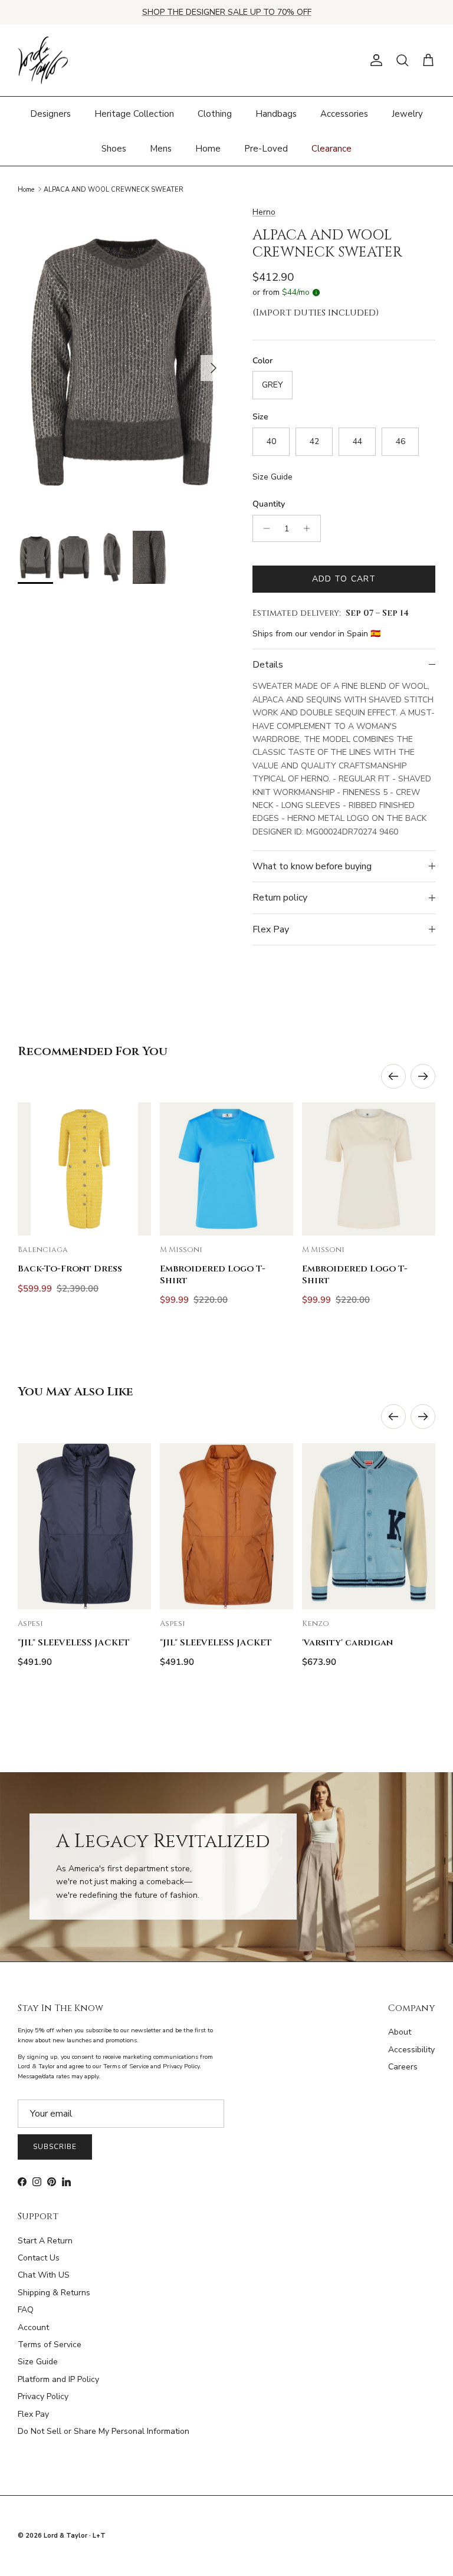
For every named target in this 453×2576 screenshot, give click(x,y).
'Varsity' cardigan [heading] (347, 1643)
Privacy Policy (43, 2396)
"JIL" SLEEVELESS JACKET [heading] (74, 1643)
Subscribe (55, 2147)
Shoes (114, 149)
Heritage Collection (134, 114)
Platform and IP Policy (58, 2379)
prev (393, 1076)
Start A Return (45, 2241)
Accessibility (411, 2050)
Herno (264, 212)
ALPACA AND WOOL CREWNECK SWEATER (114, 189)
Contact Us (39, 2258)
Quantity (269, 504)
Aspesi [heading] (30, 1624)
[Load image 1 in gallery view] (122, 362)
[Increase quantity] (310, 528)
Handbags (276, 114)
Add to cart (344, 579)
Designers (50, 114)
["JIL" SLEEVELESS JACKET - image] (84, 1526)
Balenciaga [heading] (43, 1250)
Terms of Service (50, 2345)
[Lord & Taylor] (43, 61)
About (400, 2032)
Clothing (215, 114)
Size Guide (273, 477)
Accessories (344, 114)
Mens (161, 149)
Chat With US (44, 2275)
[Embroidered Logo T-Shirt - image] (226, 1169)
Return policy (280, 898)
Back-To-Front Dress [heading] (70, 1269)
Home (208, 149)
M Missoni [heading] (181, 1250)
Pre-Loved (266, 149)
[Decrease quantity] (263, 528)
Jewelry (407, 114)
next (423, 1076)
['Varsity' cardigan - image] (369, 1526)
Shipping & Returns (54, 2293)
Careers (403, 2067)
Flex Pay (271, 929)
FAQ (26, 2310)
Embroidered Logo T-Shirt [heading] (213, 1274)
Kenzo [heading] (316, 1624)
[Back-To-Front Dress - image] (84, 1169)
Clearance (331, 149)
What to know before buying (312, 866)
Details (268, 665)
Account (33, 2327)
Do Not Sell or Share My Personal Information (104, 2431)
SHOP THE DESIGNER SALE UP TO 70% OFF (227, 12)
